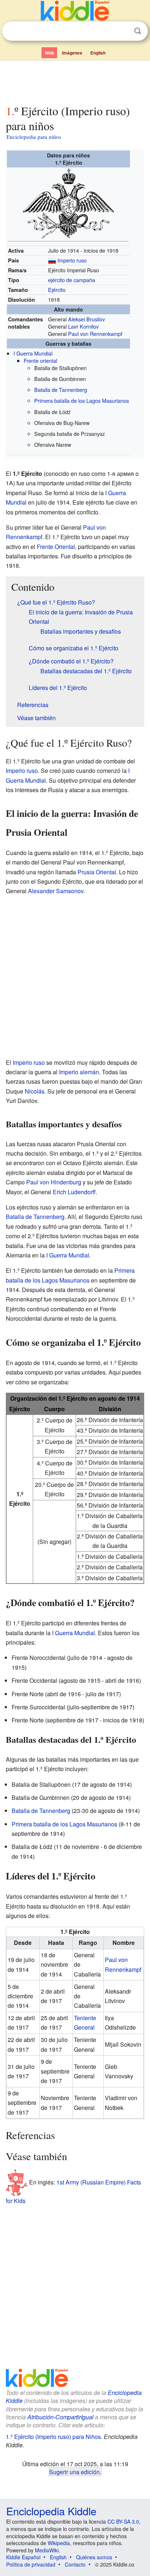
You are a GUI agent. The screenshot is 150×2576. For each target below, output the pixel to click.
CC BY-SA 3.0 (123, 2521)
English (98, 53)
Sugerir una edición (74, 2472)
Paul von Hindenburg (54, 1182)
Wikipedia (59, 2543)
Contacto (75, 2564)
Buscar (138, 31)
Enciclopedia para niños (34, 137)
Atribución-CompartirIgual (60, 2417)
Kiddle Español (23, 2557)
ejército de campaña (72, 280)
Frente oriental (40, 360)
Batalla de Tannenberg (61, 390)
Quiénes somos (94, 2557)
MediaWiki (47, 2550)
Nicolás (35, 1091)
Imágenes (72, 53)
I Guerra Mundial (33, 353)
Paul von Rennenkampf (95, 334)
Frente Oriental (56, 547)
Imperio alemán (79, 1072)
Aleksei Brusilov (86, 319)
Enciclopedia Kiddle (51, 2511)
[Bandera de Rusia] (52, 260)
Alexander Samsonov (56, 891)
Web (49, 53)
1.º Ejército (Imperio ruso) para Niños (53, 2437)
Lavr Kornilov (83, 326)
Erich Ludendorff (74, 1192)
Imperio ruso (72, 260)
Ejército (57, 290)
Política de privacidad (31, 2564)
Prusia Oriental (97, 872)
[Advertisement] (75, 81)
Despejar (123, 31)
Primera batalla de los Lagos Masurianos (82, 400)
